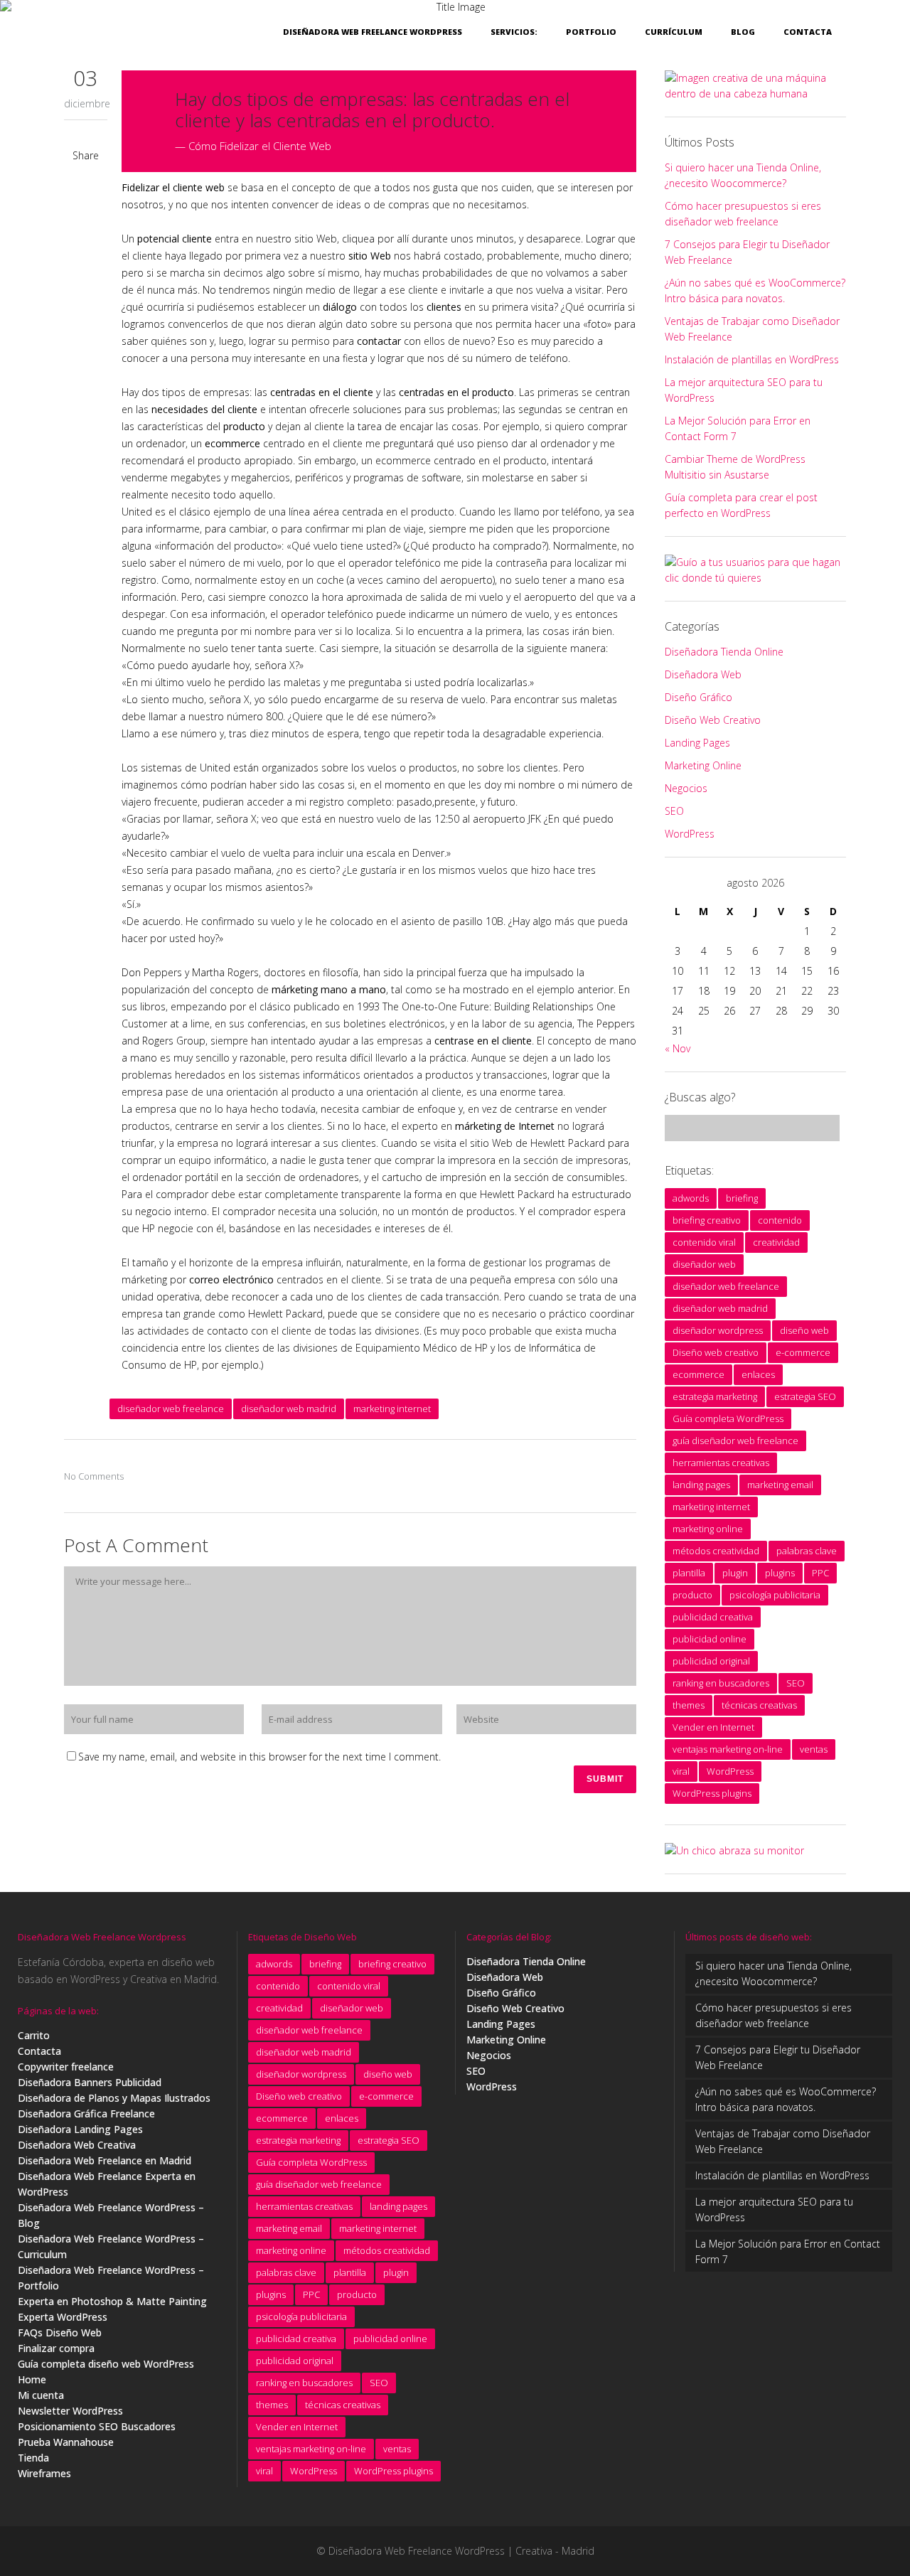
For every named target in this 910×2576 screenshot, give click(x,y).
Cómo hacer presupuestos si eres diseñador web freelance (773, 2015)
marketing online (708, 1529)
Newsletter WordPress (70, 2411)
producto (692, 1595)
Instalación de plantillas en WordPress (752, 359)
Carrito (34, 2035)
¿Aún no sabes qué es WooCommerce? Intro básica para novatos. (786, 2099)
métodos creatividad (716, 1551)
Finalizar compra (56, 2348)
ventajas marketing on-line (728, 1749)
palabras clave (807, 1551)
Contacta (39, 2051)
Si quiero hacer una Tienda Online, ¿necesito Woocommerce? (773, 1973)
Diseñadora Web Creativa (77, 2145)
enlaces (758, 1374)
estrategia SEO (805, 1396)
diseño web (804, 1330)
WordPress (690, 834)
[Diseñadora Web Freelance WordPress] (734, 1850)
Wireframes (44, 2473)
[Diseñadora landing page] (755, 578)
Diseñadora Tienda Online (724, 652)
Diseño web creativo (716, 1352)
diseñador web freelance (171, 1409)
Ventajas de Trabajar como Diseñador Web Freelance (783, 2141)
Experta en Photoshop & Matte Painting (112, 2301)
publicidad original (711, 1661)
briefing (742, 1198)
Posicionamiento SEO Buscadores (97, 2426)
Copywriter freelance (66, 2067)
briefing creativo (707, 1220)
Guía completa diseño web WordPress (106, 2364)
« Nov (678, 1048)
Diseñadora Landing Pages (80, 2129)
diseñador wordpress (718, 1330)
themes (689, 1705)
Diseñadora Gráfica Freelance (86, 2113)
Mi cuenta (41, 2395)
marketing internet (392, 1409)
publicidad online (710, 1639)
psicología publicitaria (775, 1595)
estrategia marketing (715, 1396)
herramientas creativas (721, 1463)
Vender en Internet (713, 1727)
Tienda (33, 2458)
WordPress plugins (712, 1793)
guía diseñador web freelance (735, 1441)
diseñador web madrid (289, 1409)
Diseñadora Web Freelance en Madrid (105, 2160)
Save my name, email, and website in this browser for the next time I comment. (259, 1757)
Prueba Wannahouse (66, 2442)
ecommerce (698, 1374)
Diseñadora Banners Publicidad (90, 2082)
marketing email (780, 1485)
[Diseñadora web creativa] (755, 93)
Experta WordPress (63, 2317)
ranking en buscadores (721, 1683)
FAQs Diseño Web (60, 2332)
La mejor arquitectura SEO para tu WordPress (774, 2209)
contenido (780, 1220)
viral (681, 1771)
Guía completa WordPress (728, 1418)
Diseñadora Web (703, 674)
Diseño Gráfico (698, 697)
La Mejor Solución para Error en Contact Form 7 (788, 2251)
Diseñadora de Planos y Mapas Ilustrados (114, 2098)
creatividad (776, 1242)
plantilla (689, 1573)
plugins (780, 1573)
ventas (814, 1749)
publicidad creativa (713, 1617)
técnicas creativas (759, 1705)
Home (32, 2379)
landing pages (701, 1485)
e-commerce (803, 1352)
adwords (691, 1198)
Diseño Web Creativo (713, 720)
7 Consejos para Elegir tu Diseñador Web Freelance (778, 2057)
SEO (674, 811)
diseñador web (704, 1264)
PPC (820, 1573)
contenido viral (704, 1242)
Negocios (686, 788)
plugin (735, 1573)
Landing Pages (697, 743)
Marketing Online (703, 765)
